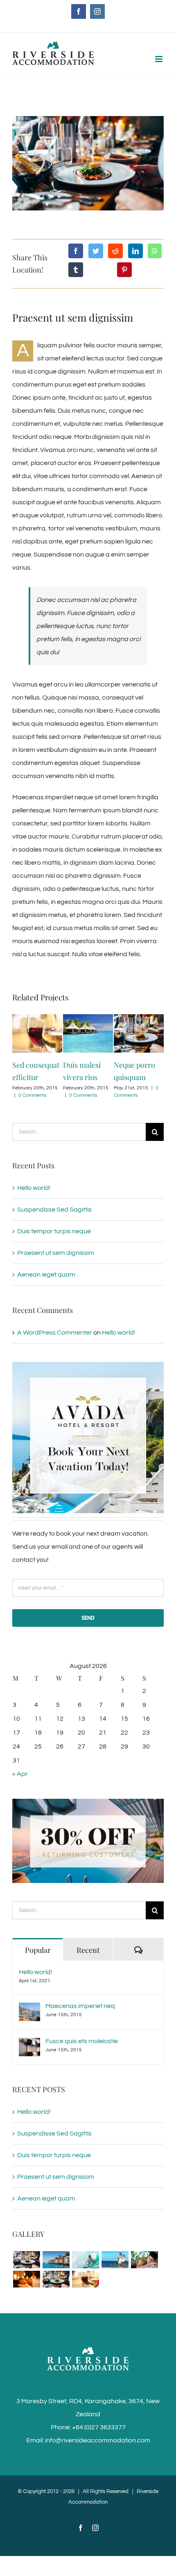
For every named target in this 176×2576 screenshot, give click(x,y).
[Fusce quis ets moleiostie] (29, 2044)
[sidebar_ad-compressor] (88, 1365)
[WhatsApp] (155, 251)
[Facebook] (76, 251)
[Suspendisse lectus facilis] (115, 2260)
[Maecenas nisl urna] (56, 2279)
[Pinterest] (124, 270)
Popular (38, 1950)
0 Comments (33, 1095)
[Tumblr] (76, 270)
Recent (88, 1950)
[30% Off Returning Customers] (88, 1802)
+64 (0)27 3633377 (99, 2427)
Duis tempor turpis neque (54, 1231)
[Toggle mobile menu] (159, 59)
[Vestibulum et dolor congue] (26, 2279)
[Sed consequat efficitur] (85, 2279)
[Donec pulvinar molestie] (144, 2260)
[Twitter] (96, 251)
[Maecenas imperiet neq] (29, 2009)
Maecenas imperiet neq (80, 2006)
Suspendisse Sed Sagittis (54, 1210)
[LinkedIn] (135, 251)
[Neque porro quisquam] (26, 2260)
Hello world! (34, 1188)
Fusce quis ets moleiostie (82, 2041)
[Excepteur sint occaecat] (85, 2260)
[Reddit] (115, 251)
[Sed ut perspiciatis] (56, 2260)
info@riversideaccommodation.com (98, 2440)
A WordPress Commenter (55, 1333)
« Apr (20, 1774)
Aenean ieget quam (46, 1275)
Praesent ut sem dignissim (56, 1253)
